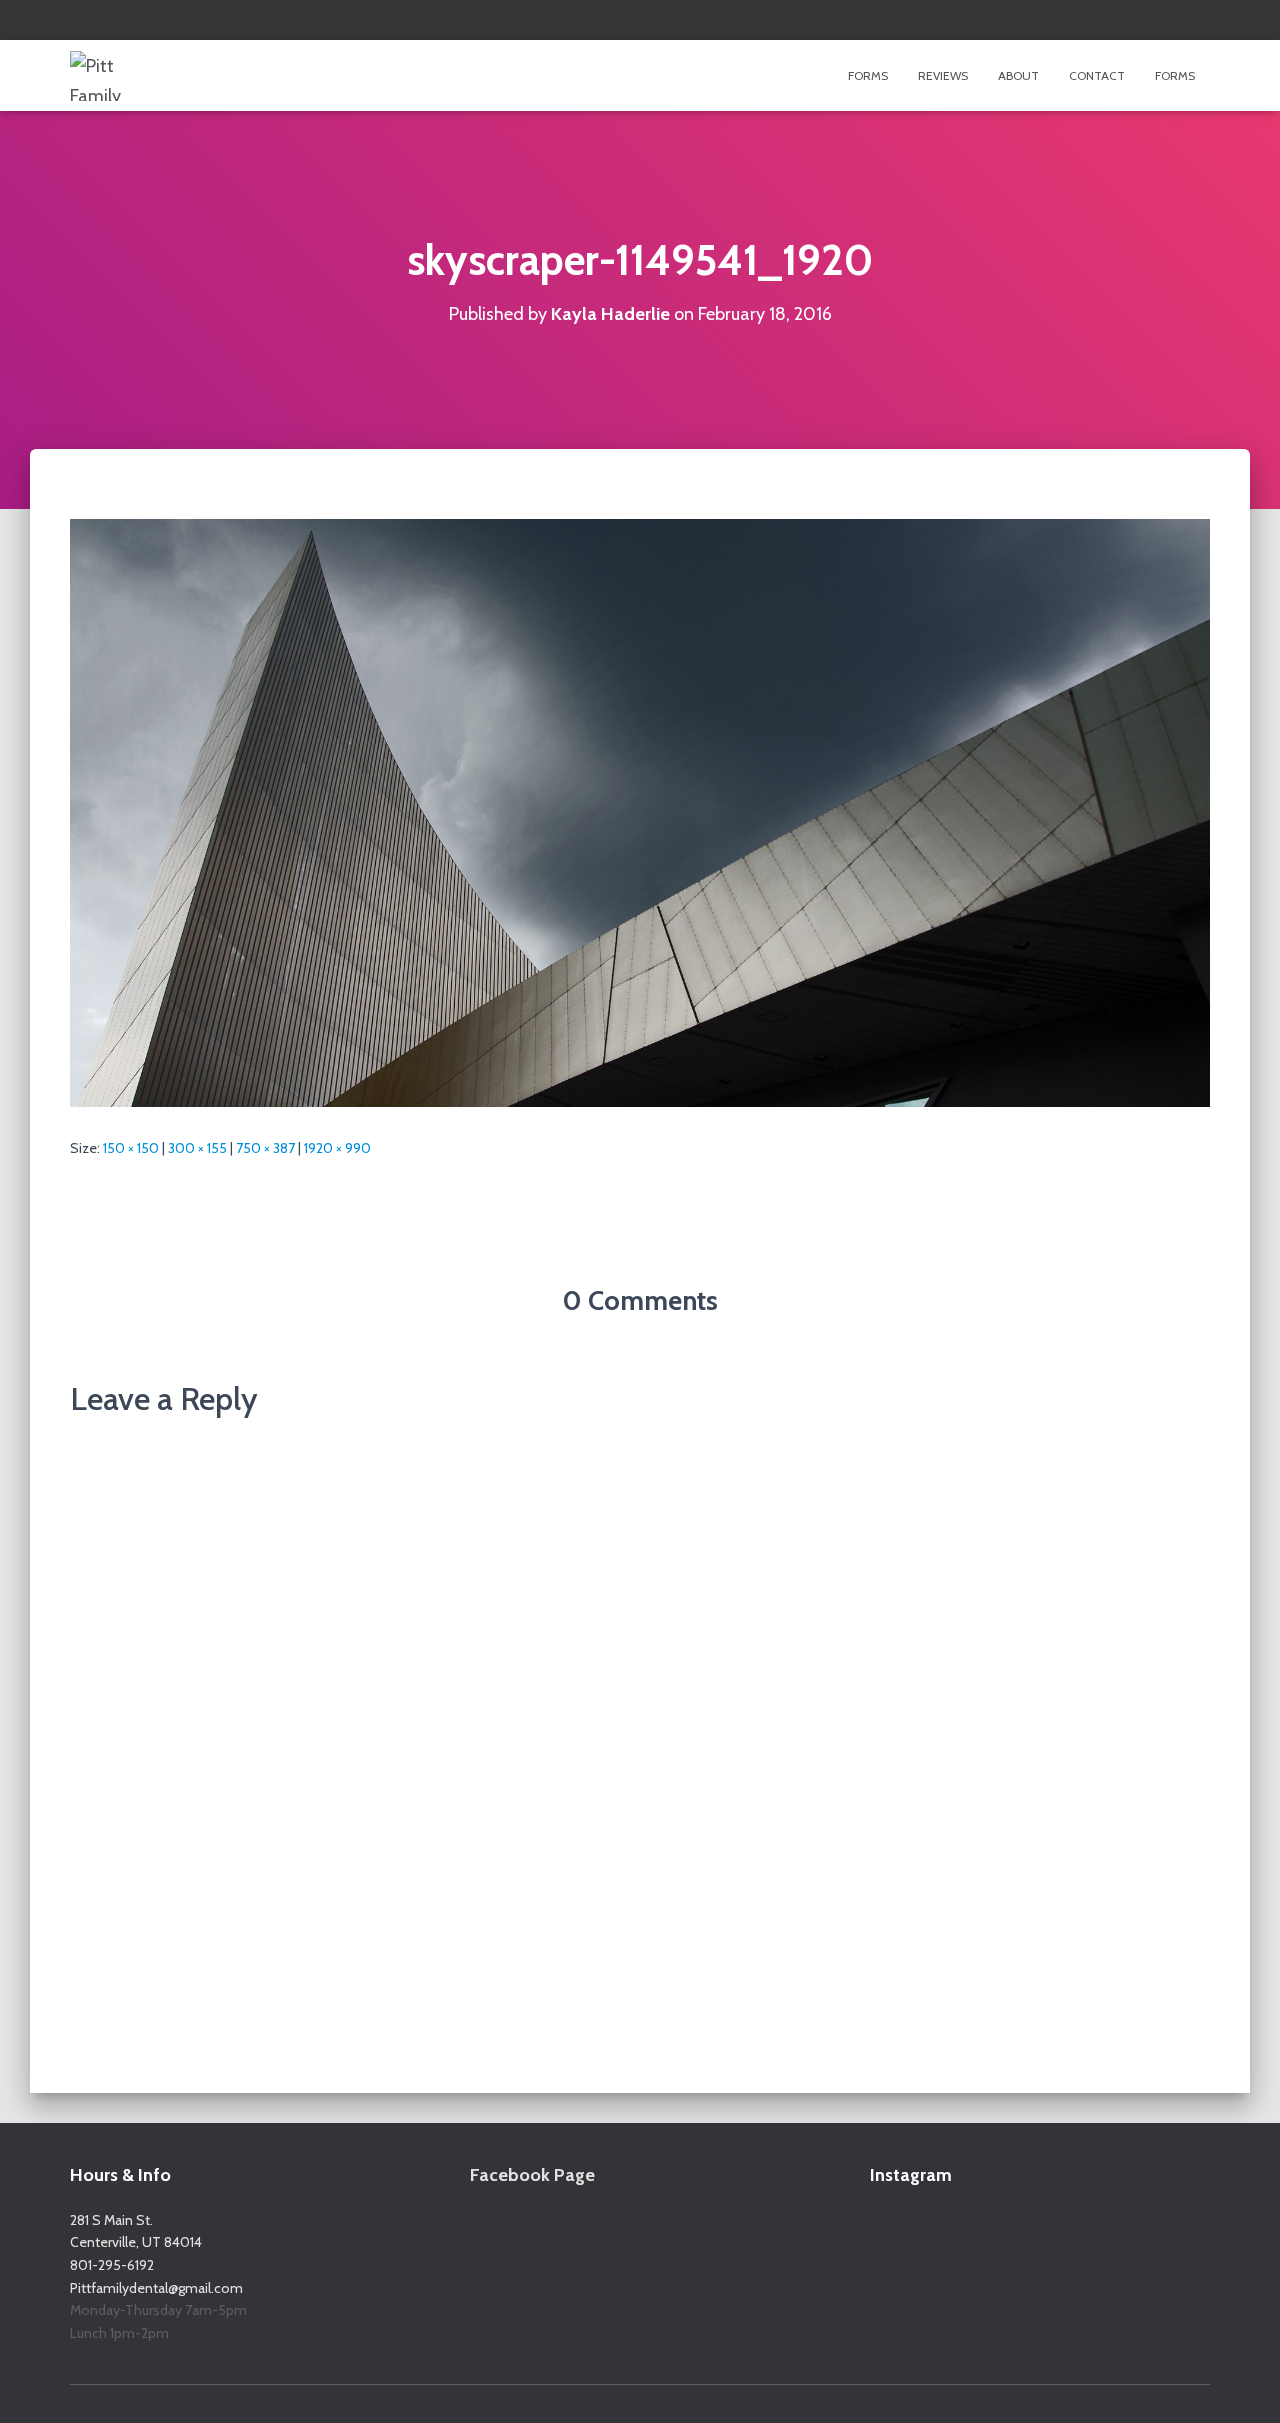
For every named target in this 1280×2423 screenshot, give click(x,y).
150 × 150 (131, 1148)
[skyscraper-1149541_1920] (640, 811)
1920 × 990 (337, 1148)
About (1018, 75)
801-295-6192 (112, 2265)
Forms (868, 75)
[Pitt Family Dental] (118, 76)
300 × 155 (197, 1148)
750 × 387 (265, 1148)
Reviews (943, 75)
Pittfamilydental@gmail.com (156, 2288)
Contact (1097, 75)
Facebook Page (532, 2175)
